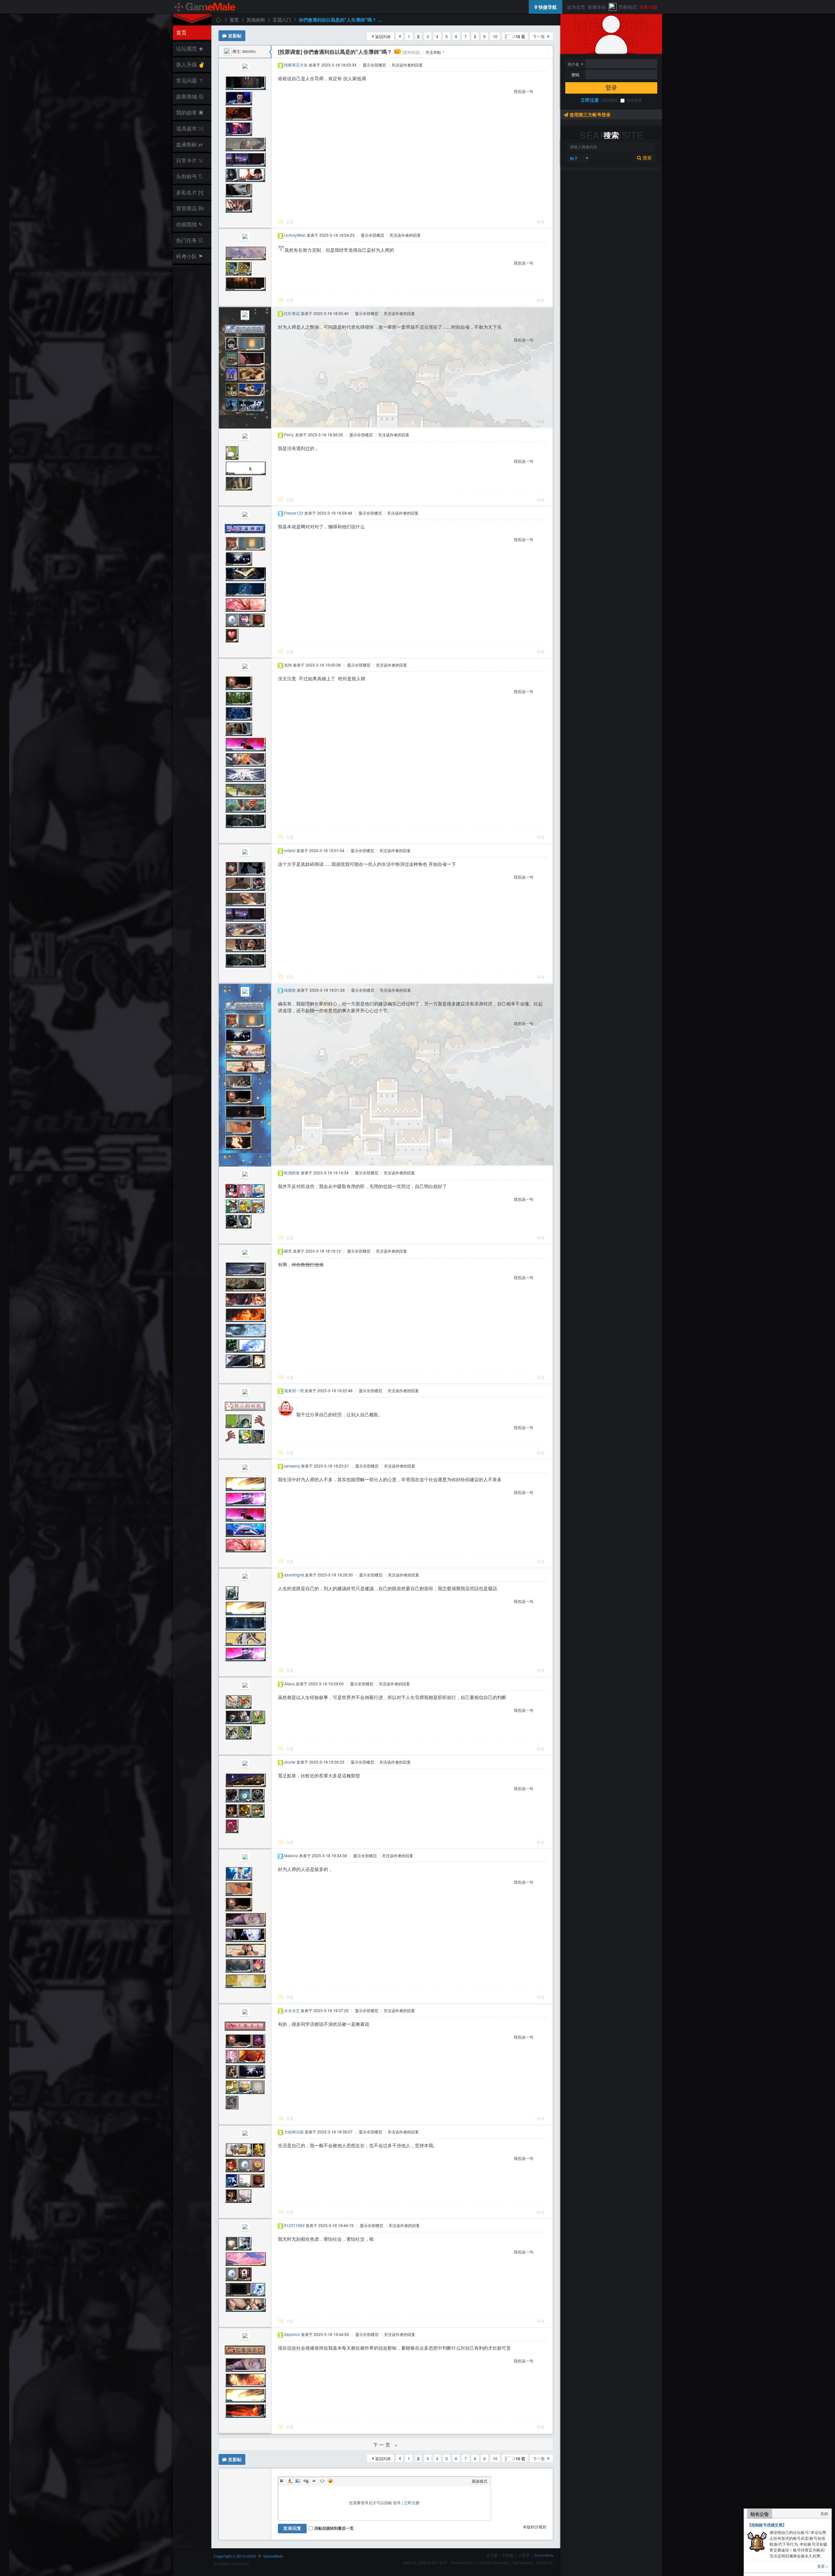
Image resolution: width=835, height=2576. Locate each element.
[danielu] (228, 51)
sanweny (292, 1466)
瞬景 (288, 1251)
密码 (575, 75)
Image (298, 2481)
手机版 (508, 2555)
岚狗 (288, 665)
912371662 (294, 2225)
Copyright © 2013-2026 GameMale (248, 2556)
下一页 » (386, 2445)
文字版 (492, 2555)
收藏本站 (597, 7)
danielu (249, 51)
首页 (181, 32)
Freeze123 (294, 513)
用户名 (573, 64)
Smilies (330, 2481)
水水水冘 (292, 2010)
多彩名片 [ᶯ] (190, 192)
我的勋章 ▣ (190, 112)
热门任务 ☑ (190, 240)
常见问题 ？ (190, 80)
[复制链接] (411, 52)
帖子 (574, 158)
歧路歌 (290, 990)
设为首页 (576, 7)
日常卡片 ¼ (189, 160)
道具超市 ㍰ (189, 128)
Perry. (289, 435)
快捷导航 (547, 7)
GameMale (218, 20)
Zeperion (292, 2334)
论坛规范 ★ (190, 48)
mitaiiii (290, 850)
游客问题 (648, 7)
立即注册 (590, 100)
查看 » (823, 2566)
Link (306, 2481)
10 (495, 36)
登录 (611, 88)
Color (290, 2481)
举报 (540, 222)
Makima (291, 1855)
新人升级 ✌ (190, 64)
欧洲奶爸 (292, 1173)
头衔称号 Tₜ (190, 176)
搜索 (646, 158)
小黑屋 (524, 2555)
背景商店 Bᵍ (190, 208)
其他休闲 (256, 20)
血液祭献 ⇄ (189, 144)
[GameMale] (205, 7)
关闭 (824, 2514)
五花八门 (282, 20)
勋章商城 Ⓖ (190, 96)
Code (322, 2481)
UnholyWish (295, 235)
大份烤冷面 (294, 2132)
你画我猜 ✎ (189, 224)
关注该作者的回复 (407, 65)
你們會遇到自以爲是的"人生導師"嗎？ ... (340, 20)
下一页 (539, 36)
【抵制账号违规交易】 (767, 2525)
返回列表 (383, 36)
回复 (290, 222)
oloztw (290, 1762)
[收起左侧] (270, 52)
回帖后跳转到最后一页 (334, 2528)
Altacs (289, 1684)
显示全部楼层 (374, 65)
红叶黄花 (292, 313)
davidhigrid (294, 1575)
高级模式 (479, 2481)
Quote (314, 2481)
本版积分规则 (535, 2527)
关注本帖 (433, 52)
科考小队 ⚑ (190, 256)
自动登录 (634, 100)
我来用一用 (294, 1390)
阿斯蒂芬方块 (296, 65)
